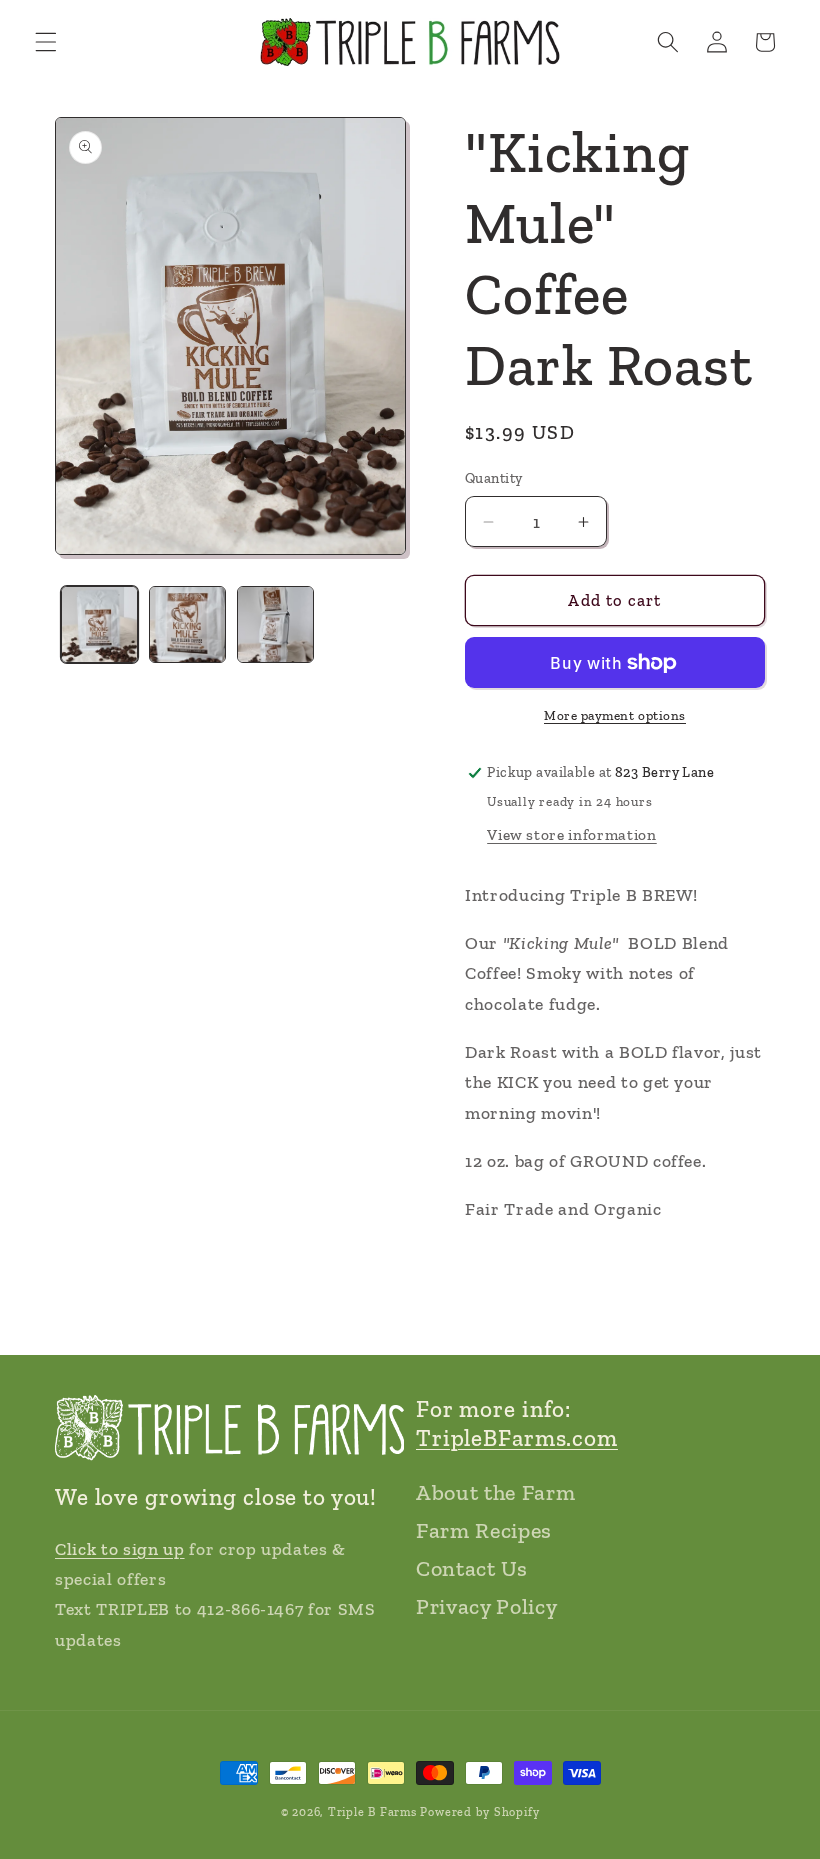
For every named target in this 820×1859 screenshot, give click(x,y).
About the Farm (495, 1492)
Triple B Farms (372, 1812)
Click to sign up (120, 1549)
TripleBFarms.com (517, 1438)
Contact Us (472, 1568)
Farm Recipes (484, 1530)
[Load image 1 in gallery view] (99, 624)
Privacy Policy (486, 1606)
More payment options (615, 715)
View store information (572, 834)
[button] (46, 42)
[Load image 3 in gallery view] (275, 624)
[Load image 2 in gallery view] (187, 624)
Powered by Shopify (479, 1812)
